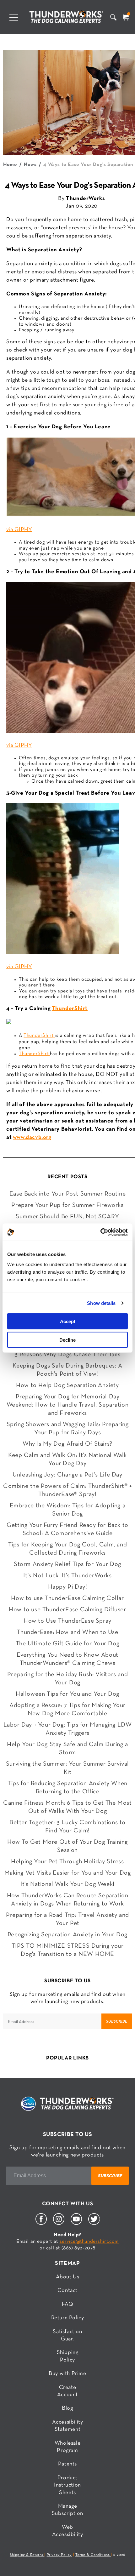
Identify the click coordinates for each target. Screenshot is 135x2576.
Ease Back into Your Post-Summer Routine (67, 1194)
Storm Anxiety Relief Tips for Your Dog (67, 1564)
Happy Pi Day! (68, 1587)
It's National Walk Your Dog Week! (67, 1884)
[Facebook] (41, 2224)
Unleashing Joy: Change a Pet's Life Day (67, 1475)
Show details (101, 1303)
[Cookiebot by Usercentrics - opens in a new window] (100, 1232)
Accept (68, 1321)
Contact (67, 2290)
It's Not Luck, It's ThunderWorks (67, 1576)
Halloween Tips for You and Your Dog (67, 1694)
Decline (67, 1340)
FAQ (68, 2304)
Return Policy (68, 2318)
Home (10, 165)
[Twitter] (94, 2224)
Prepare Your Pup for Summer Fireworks (67, 1205)
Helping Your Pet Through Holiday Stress (67, 1862)
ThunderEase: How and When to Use (67, 1632)
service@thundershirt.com (89, 2242)
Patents (67, 2464)
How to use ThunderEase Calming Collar (67, 1598)
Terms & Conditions (93, 2555)
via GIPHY (19, 530)
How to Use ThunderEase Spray (67, 1621)
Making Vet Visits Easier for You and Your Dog (68, 1873)
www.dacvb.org (32, 1137)
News (30, 165)
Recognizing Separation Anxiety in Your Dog (67, 1935)
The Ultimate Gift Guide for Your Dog (68, 1644)
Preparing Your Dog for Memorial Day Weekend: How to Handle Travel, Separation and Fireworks (68, 1405)
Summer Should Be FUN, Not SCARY (67, 1217)
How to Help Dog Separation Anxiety (67, 1385)
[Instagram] (59, 2224)
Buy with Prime (67, 2374)
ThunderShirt (70, 1009)
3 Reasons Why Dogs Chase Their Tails (67, 1355)
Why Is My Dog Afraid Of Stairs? (67, 1444)
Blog (67, 2408)
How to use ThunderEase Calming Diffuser (67, 1610)
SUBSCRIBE (117, 2021)
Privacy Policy (59, 2555)
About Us (68, 2277)
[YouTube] (76, 2224)
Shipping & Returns (27, 2555)
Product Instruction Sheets (67, 2485)
